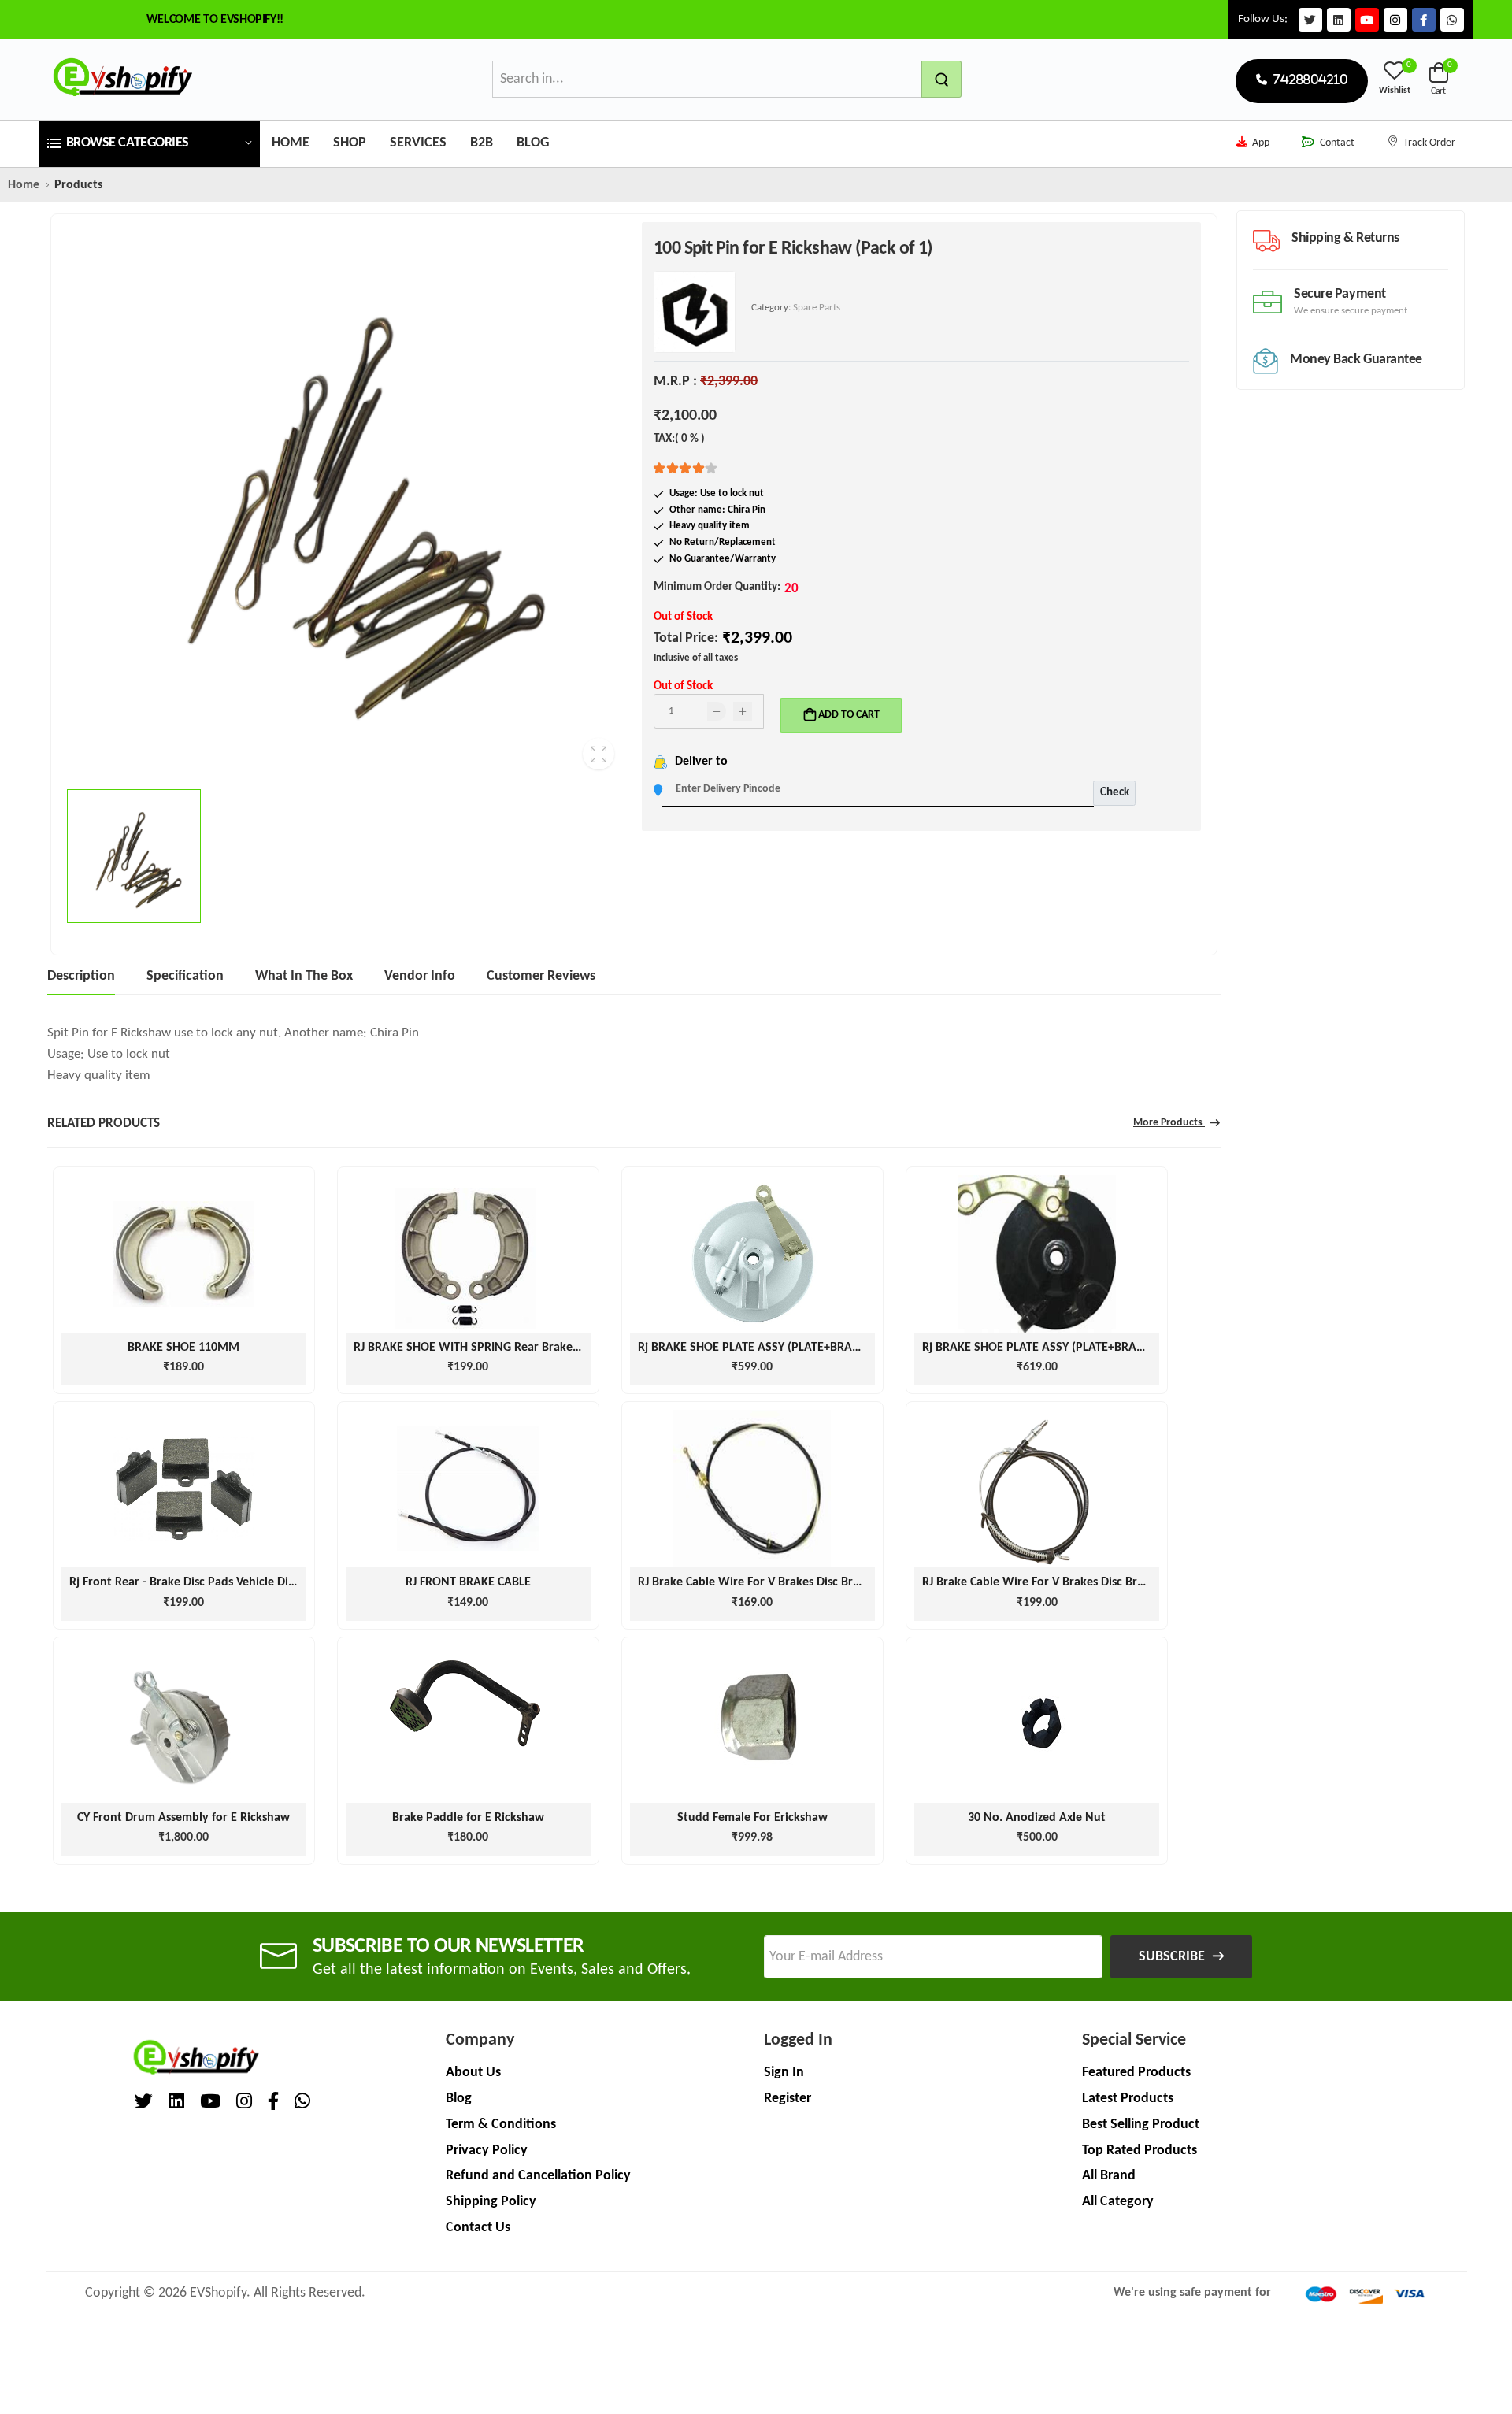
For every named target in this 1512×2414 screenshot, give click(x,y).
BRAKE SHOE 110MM (183, 1348)
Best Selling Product (1141, 2125)
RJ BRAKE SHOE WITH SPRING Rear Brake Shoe (478, 1348)
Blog (533, 143)
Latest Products (1128, 2099)
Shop (350, 143)
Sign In (784, 2073)
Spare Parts (817, 308)
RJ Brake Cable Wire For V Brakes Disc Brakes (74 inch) (1066, 1582)
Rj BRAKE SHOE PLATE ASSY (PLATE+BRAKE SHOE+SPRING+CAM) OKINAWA (837, 1348)
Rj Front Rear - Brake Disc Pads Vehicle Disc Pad (196, 1582)
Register (787, 2099)
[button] (150, 144)
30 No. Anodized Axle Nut (1037, 1818)
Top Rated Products (1140, 2151)
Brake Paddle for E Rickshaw (468, 1818)
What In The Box (304, 976)
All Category (1118, 2202)
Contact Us (478, 2228)
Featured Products (1136, 2073)
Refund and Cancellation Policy (538, 2176)
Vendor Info (420, 976)
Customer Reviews (541, 976)
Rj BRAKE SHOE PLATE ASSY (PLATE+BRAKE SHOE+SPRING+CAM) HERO (1110, 1348)
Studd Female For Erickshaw (752, 1818)
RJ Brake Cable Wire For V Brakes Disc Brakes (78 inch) (782, 1582)
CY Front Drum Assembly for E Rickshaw (183, 1818)
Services (418, 143)
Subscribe (1172, 1957)
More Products (1169, 1123)
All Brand (1109, 2176)
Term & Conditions (501, 2125)
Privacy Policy (487, 2151)
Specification (185, 976)
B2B (482, 143)
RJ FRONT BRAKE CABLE (468, 1582)
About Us (473, 2073)
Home (291, 143)
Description (81, 976)
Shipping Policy (491, 2202)
